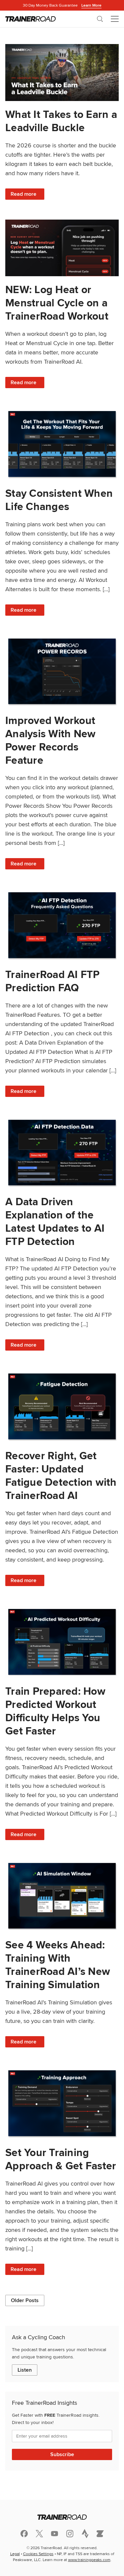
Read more (27, 195)
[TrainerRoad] (31, 19)
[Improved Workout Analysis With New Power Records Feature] (62, 671)
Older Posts (25, 2300)
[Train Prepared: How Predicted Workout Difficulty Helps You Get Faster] (62, 1642)
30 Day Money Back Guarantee (62, 5)
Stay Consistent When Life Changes (59, 500)
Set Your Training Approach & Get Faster (61, 2159)
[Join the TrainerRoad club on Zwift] (100, 2534)
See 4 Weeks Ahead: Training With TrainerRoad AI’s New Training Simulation (58, 1964)
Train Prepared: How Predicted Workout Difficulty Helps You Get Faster (55, 1711)
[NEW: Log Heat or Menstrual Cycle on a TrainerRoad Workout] (62, 248)
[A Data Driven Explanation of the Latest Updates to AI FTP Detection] (62, 1153)
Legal (15, 2554)
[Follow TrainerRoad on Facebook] (24, 2534)
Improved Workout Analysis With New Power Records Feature (50, 740)
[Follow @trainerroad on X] (39, 2534)
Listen (25, 2370)
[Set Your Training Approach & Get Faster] (62, 2103)
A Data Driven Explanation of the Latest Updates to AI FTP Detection (55, 1221)
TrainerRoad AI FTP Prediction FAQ (53, 981)
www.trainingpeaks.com (89, 2560)
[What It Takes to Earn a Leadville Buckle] (62, 73)
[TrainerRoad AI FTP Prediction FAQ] (62, 925)
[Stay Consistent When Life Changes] (62, 444)
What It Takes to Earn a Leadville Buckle (61, 121)
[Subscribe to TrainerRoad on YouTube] (55, 2533)
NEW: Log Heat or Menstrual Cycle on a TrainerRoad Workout (57, 303)
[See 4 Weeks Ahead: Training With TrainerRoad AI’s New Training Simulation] (62, 1896)
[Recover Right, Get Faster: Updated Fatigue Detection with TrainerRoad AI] (62, 1406)
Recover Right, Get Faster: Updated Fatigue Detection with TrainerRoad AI (61, 1475)
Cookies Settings (38, 2554)
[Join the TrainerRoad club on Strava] (85, 2534)
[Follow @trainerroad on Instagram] (70, 2533)
